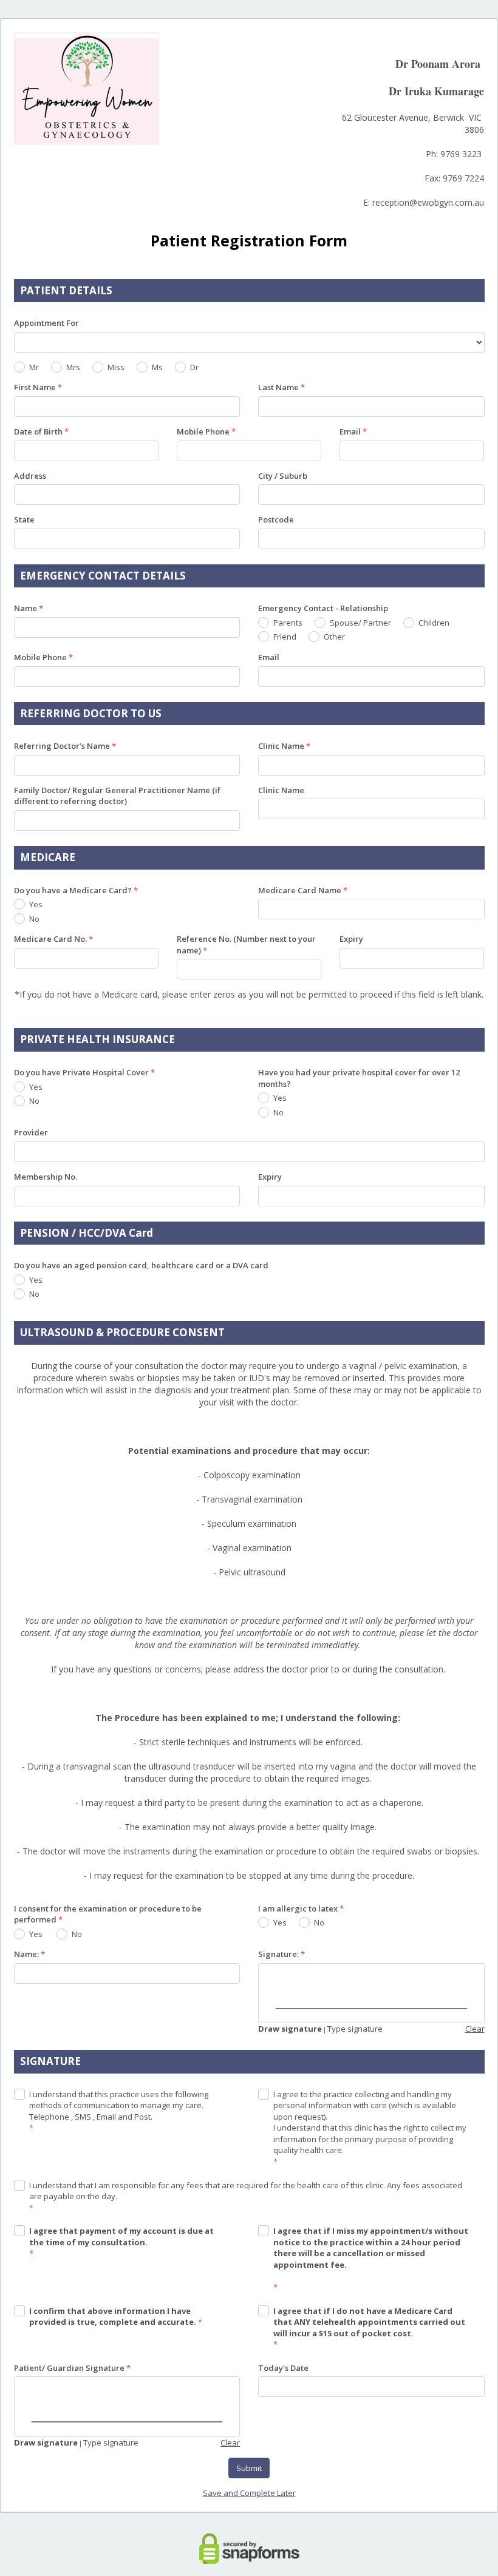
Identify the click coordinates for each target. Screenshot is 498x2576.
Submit (249, 2468)
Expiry (351, 939)
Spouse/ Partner (360, 623)
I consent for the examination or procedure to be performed (108, 1914)
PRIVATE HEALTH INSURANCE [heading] (97, 1039)
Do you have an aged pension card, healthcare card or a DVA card (141, 1265)
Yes (36, 904)
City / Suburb (283, 476)
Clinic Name (284, 746)
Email (353, 431)
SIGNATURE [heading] (50, 2061)
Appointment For (46, 323)
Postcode (276, 519)
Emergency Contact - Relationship (323, 608)
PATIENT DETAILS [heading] (66, 290)
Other (334, 637)
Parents (288, 623)
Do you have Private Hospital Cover (84, 1072)
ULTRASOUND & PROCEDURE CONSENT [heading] (122, 1332)
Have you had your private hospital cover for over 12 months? (359, 1078)
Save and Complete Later (249, 2493)
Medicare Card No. (53, 939)
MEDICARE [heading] (48, 857)
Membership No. (46, 1177)
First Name (38, 387)
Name (29, 608)
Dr (194, 367)
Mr (34, 367)
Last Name (281, 387)
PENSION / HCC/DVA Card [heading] (87, 1233)
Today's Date (283, 2368)
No (34, 919)
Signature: (281, 1954)
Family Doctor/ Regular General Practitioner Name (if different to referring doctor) (117, 796)
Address (30, 476)
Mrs (73, 367)
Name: (29, 1954)
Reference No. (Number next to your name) (246, 945)
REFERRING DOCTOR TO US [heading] (91, 713)
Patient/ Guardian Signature (72, 2368)
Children (434, 623)
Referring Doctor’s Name (65, 746)
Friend (285, 637)
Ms (157, 367)
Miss (116, 367)
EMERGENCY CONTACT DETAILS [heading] (103, 576)
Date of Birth (41, 431)
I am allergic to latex (301, 1908)
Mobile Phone (206, 431)
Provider (31, 1132)
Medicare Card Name (303, 890)
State (24, 519)
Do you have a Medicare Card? (76, 890)
